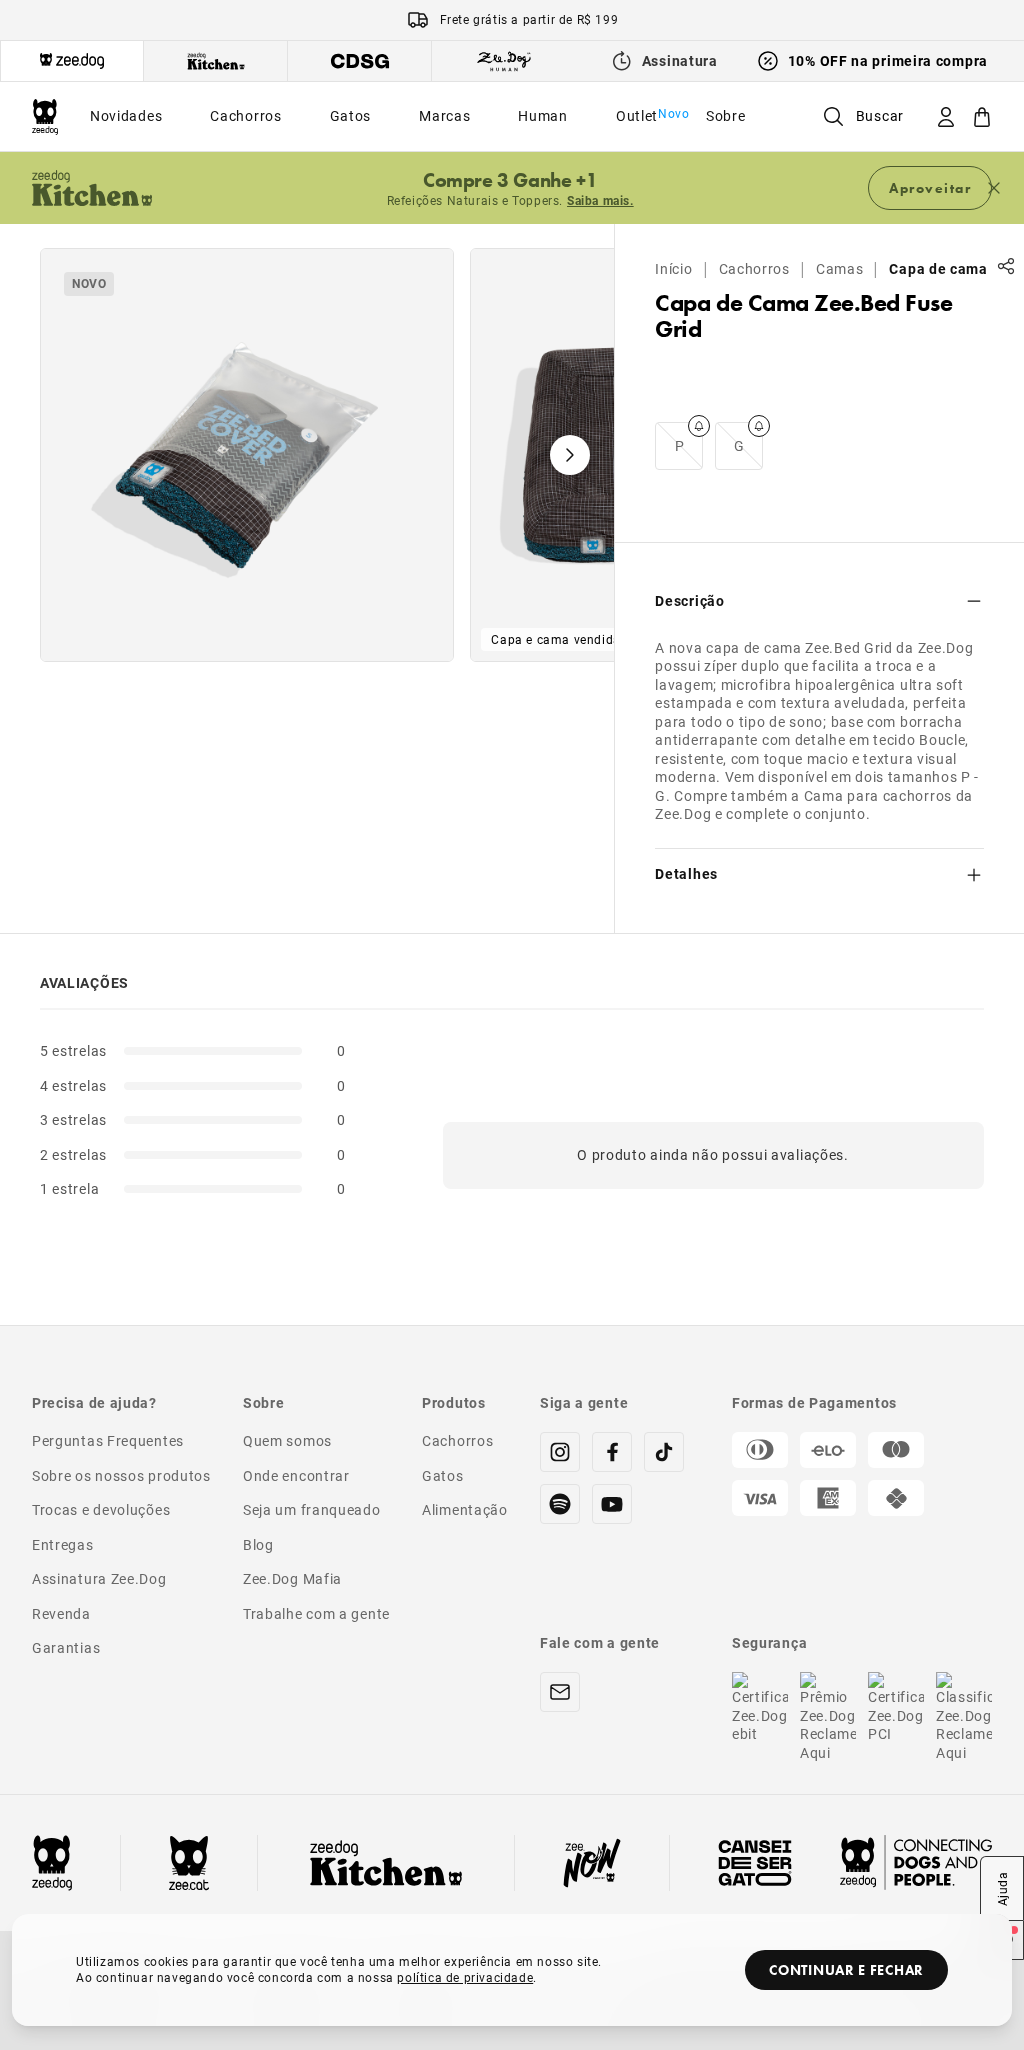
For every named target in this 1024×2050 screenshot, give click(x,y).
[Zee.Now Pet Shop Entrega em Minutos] (592, 1863)
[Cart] (982, 116)
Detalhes (686, 873)
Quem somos (287, 1440)
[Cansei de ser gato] (755, 1863)
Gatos (443, 1475)
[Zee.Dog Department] (72, 61)
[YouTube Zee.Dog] (612, 1504)
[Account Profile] (946, 116)
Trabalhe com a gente (316, 1613)
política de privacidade (465, 1977)
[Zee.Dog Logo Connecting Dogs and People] (916, 1862)
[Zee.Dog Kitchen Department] (216, 61)
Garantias (66, 1647)
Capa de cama (938, 269)
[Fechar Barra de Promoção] (994, 188)
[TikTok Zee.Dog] (664, 1452)
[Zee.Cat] (189, 1863)
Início (673, 269)
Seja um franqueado (312, 1509)
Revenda (61, 1613)
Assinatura (680, 60)
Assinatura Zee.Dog (99, 1578)
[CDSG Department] (360, 61)
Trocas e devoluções (101, 1509)
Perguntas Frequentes (108, 1440)
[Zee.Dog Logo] (52, 1863)
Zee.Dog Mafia (292, 1578)
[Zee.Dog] (45, 116)
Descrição (689, 600)
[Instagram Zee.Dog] (560, 1452)
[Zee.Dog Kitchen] (386, 1863)
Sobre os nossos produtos (121, 1475)
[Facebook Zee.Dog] (612, 1452)
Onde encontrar (296, 1475)
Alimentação (465, 1509)
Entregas (63, 1544)
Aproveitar (930, 188)
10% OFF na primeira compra (888, 60)
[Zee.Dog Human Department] (504, 61)
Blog (258, 1544)
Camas (840, 269)
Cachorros (754, 269)
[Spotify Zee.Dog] (560, 1504)
